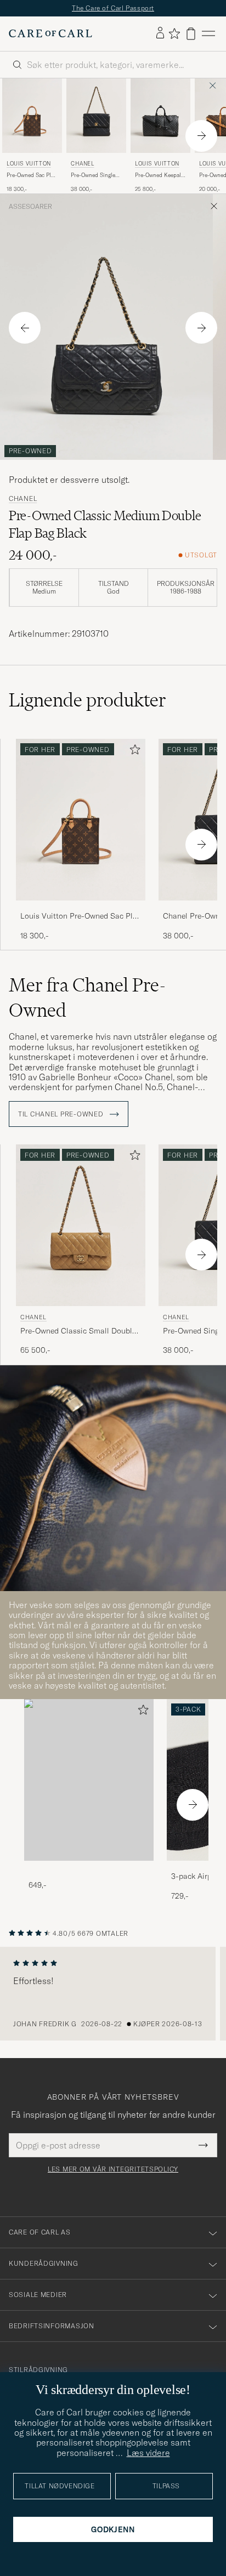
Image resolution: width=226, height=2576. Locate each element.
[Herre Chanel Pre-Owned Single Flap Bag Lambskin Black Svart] (96, 116)
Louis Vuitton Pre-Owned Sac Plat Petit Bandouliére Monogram (80, 916)
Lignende (87, 700)
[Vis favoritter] (174, 33)
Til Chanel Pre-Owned (62, 1114)
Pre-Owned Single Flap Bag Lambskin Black (94, 175)
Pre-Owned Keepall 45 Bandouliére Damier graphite (159, 175)
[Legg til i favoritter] (133, 752)
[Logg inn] (160, 33)
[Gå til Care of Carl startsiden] (50, 33)
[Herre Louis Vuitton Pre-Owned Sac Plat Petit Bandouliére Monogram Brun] (32, 116)
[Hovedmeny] (208, 34)
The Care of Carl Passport (113, 8)
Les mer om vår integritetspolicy (113, 2169)
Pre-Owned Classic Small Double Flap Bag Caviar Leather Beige (78, 1331)
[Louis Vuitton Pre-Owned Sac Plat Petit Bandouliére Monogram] (81, 908)
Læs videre (148, 2453)
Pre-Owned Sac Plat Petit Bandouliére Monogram (31, 175)
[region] (113, 1994)
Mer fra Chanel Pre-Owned (87, 998)
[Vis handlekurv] (191, 34)
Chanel (83, 164)
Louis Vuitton (29, 164)
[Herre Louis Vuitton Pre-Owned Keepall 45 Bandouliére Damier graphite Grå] (160, 116)
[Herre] (89, 1780)
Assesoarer (30, 207)
